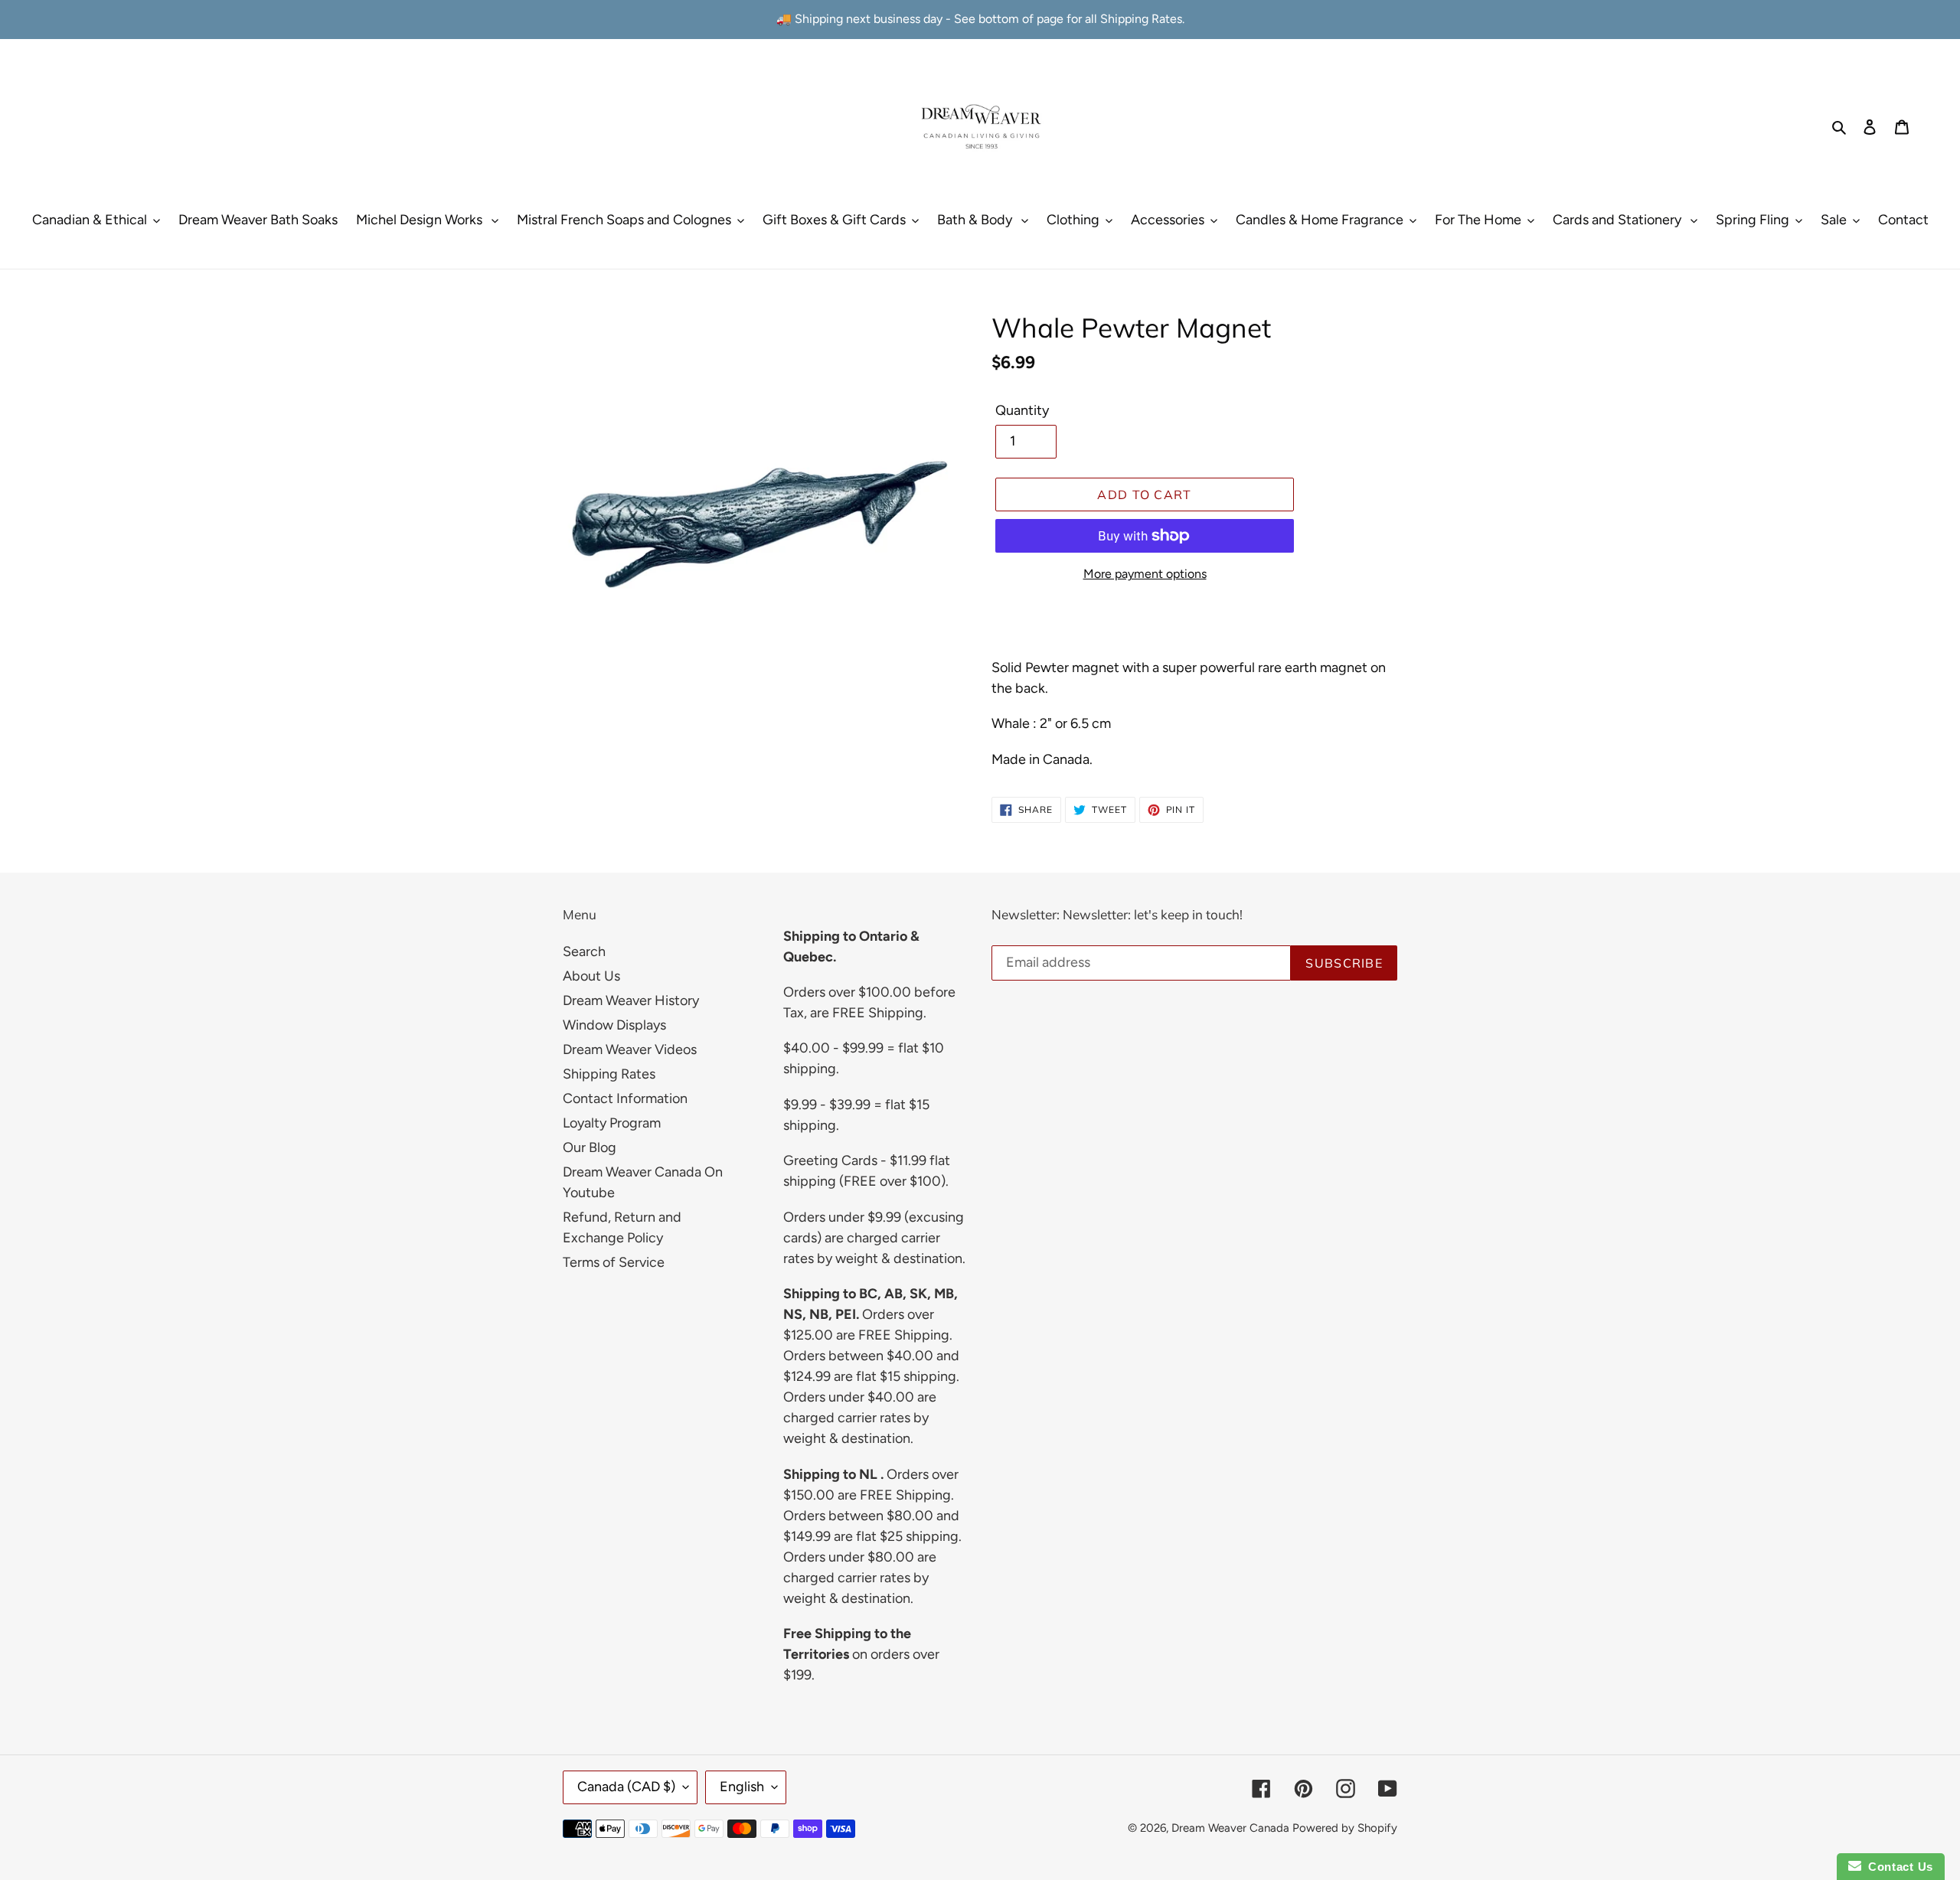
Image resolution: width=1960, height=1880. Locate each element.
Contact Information (625, 1098)
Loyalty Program (612, 1123)
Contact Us (1897, 1867)
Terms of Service (614, 1262)
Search (584, 951)
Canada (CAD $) (626, 1787)
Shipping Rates (609, 1074)
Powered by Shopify (1345, 1828)
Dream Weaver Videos (630, 1049)
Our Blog (590, 1147)
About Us (591, 976)
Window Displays (614, 1025)
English (742, 1787)
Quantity (1022, 410)
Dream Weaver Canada (1230, 1828)
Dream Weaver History (631, 1000)
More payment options (1145, 574)
